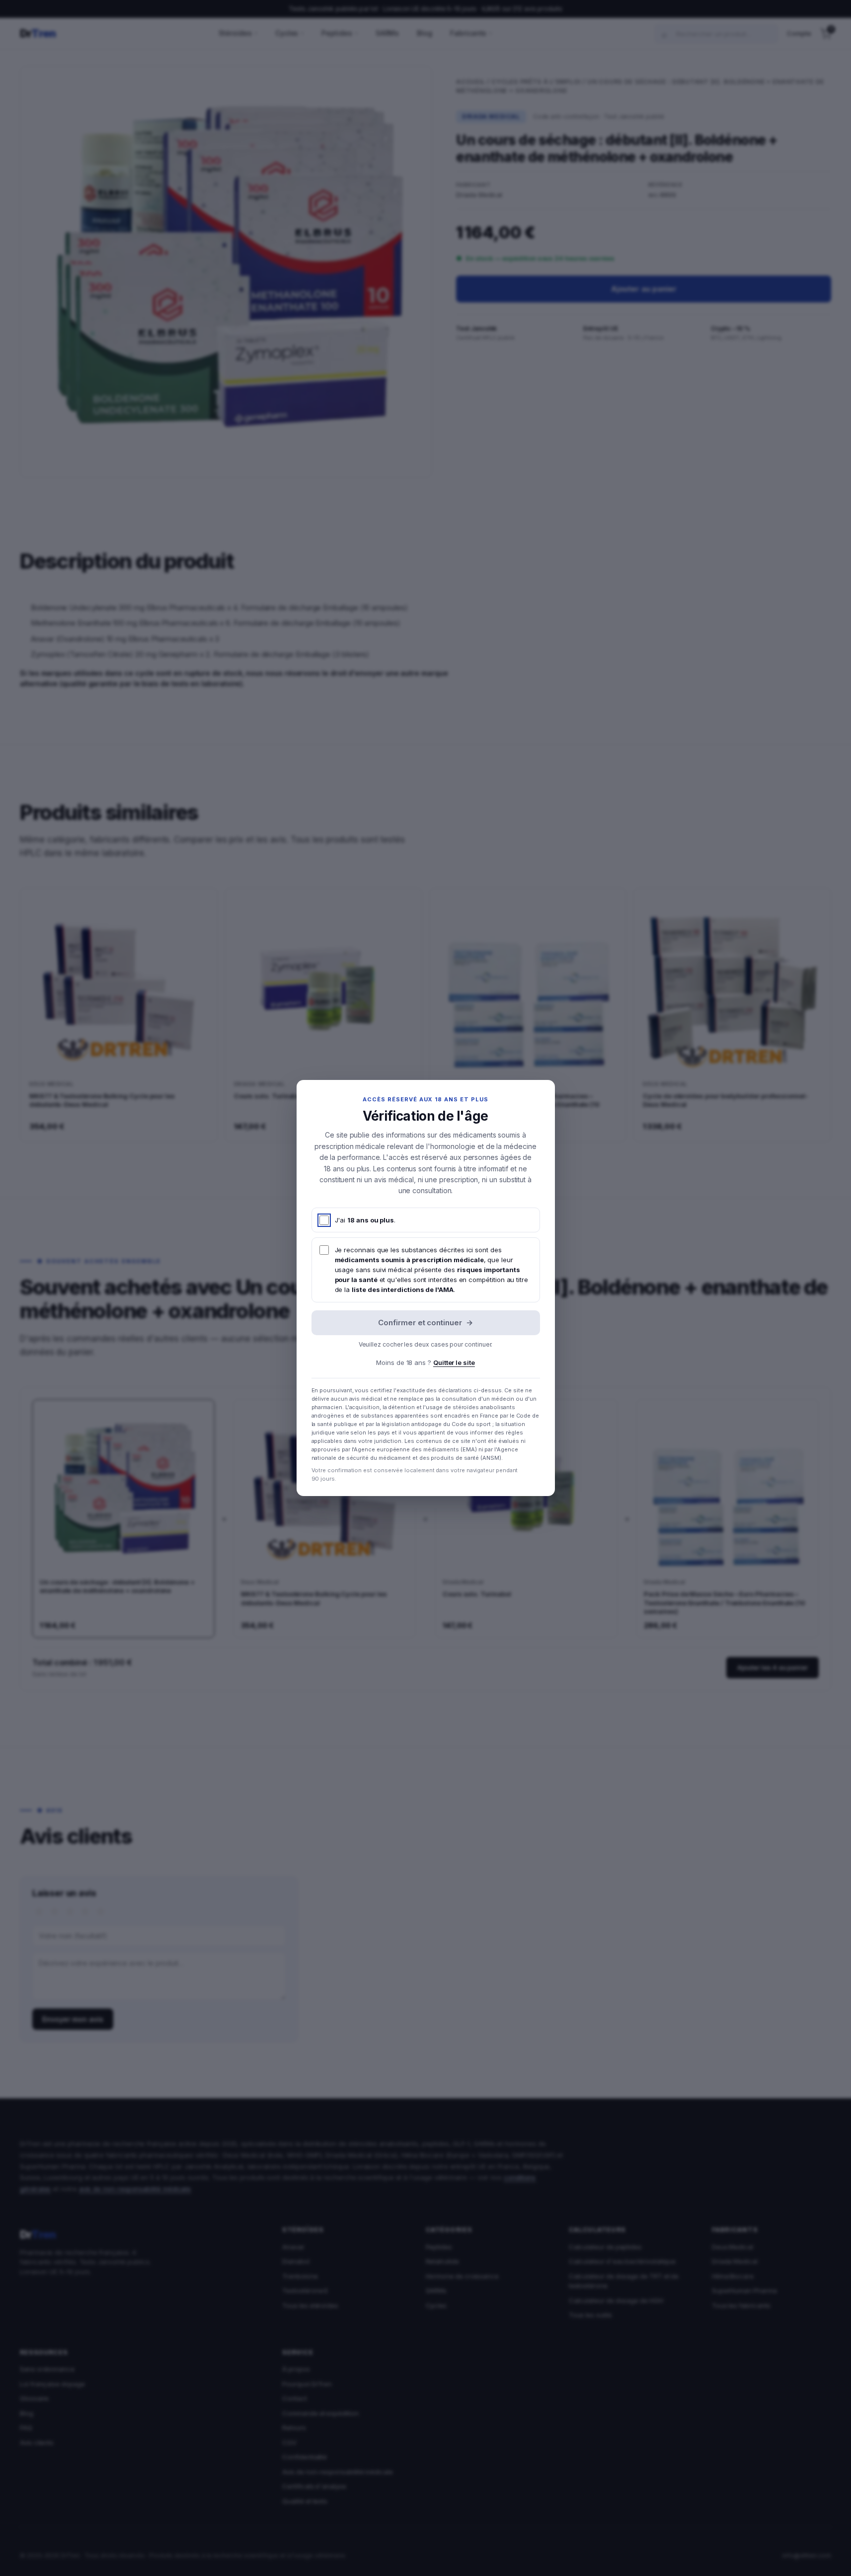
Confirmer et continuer (425, 1323)
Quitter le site (454, 1362)
